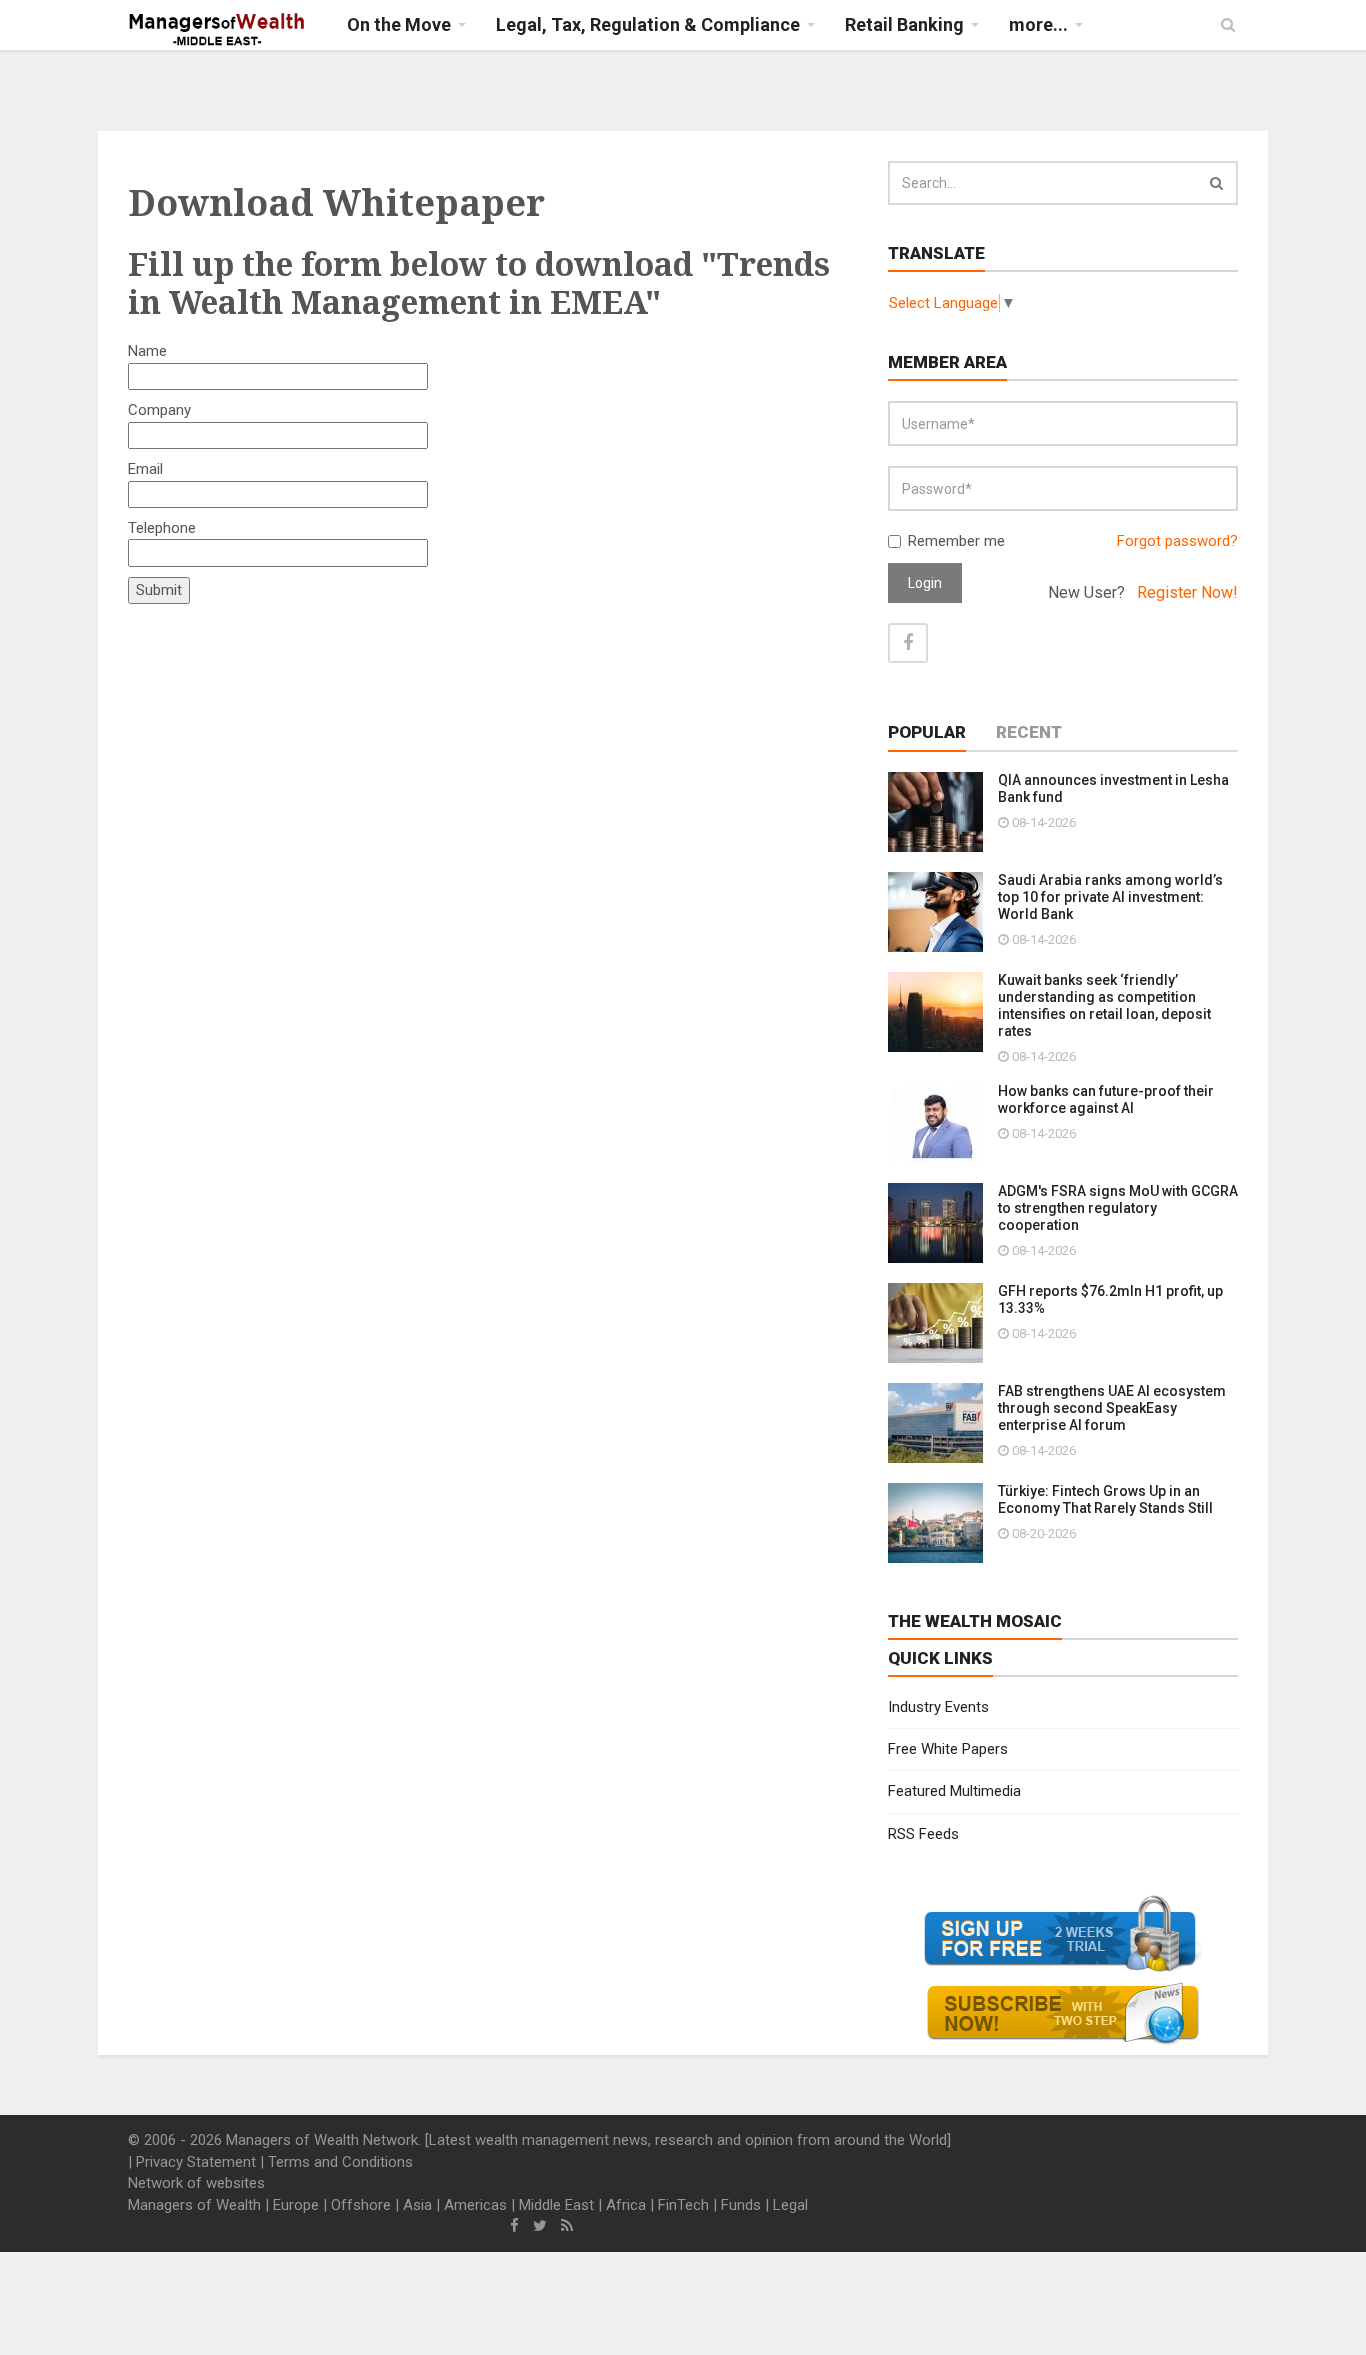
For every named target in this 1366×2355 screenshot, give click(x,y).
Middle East (556, 2205)
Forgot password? (1177, 541)
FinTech (683, 2205)
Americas (475, 2205)
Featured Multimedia (954, 1791)
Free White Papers (948, 1749)
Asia (417, 2205)
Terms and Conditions (340, 2162)
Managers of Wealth (194, 2205)
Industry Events (938, 1707)
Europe (296, 2205)
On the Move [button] (399, 24)
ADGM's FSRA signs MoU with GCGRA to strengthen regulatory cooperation (1118, 1208)
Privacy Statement (196, 2162)
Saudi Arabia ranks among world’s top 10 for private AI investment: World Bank (1110, 897)
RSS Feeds (923, 1834)
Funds (741, 2205)
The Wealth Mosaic (975, 1621)
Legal (790, 2205)
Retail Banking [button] (904, 24)
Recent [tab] (1029, 732)
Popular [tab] (927, 732)
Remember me (956, 541)
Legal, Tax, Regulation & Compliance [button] (648, 24)
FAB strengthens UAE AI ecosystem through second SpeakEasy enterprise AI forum (1112, 1408)
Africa (626, 2205)
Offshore (361, 2205)
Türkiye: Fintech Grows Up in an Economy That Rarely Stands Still (1105, 1499)
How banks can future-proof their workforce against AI (1106, 1099)
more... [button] (1038, 24)
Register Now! (1187, 592)
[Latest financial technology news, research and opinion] (217, 30)
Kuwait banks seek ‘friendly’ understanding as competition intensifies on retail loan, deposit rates (1104, 1005)
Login (925, 583)
